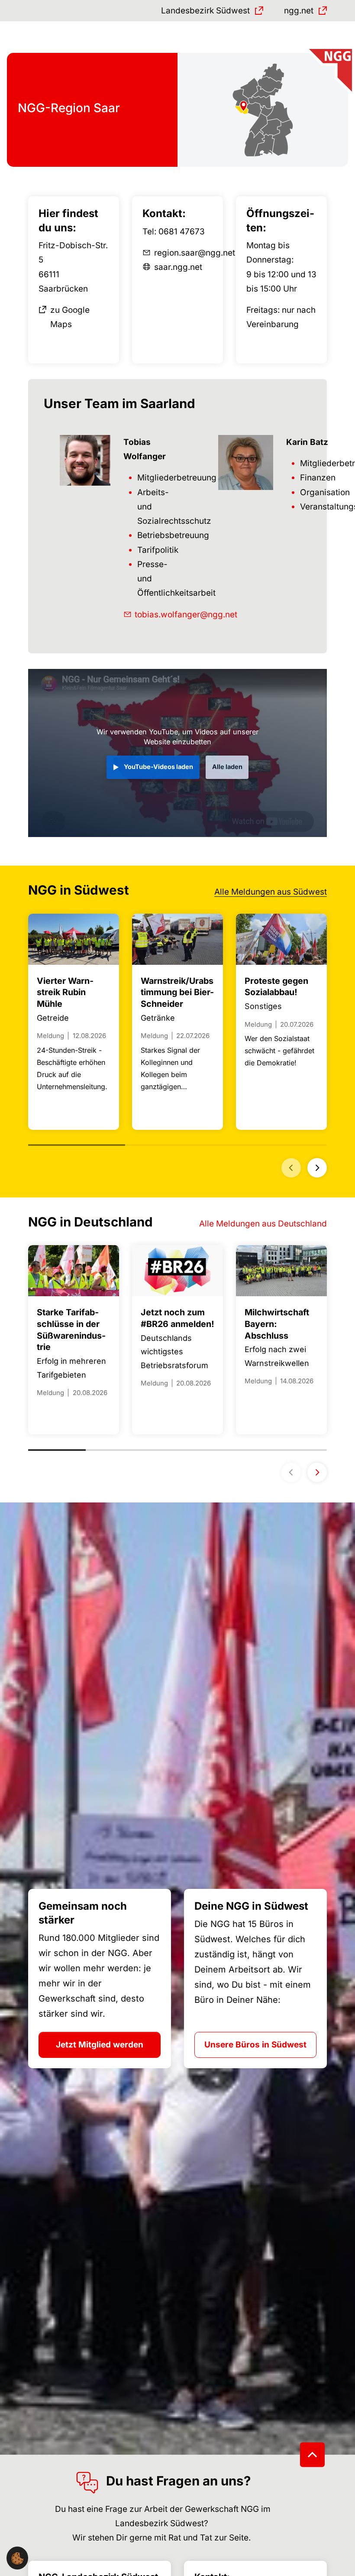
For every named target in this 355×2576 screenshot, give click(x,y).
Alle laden (227, 767)
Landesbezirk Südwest (205, 11)
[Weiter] (317, 1168)
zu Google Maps (70, 317)
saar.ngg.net (178, 267)
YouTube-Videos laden (158, 767)
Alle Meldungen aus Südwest (271, 892)
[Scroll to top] (312, 2454)
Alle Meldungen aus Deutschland (263, 1224)
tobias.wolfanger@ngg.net (186, 615)
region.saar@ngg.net (195, 253)
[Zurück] (291, 1168)
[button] (17, 2558)
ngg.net (299, 11)
